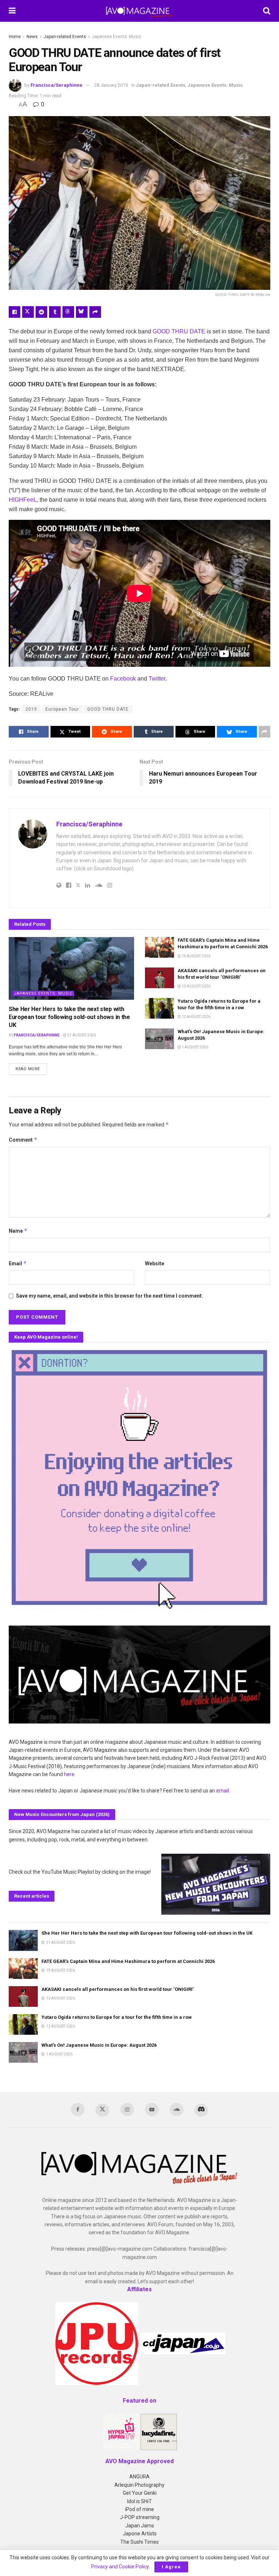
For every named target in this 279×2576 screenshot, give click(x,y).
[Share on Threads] (68, 312)
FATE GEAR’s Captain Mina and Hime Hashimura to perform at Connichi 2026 (128, 1961)
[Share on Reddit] (41, 312)
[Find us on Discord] (201, 2110)
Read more (31, 1069)
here (69, 1774)
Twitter (157, 679)
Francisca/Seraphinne (56, 85)
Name (18, 1231)
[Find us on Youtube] (152, 2109)
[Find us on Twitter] (102, 2110)
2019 (31, 709)
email (223, 1791)
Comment (23, 1140)
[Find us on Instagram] (127, 2109)
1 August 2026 (195, 1047)
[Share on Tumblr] (55, 312)
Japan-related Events (65, 37)
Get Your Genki (140, 2493)
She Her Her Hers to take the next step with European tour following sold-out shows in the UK (69, 1017)
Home (15, 37)
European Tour (62, 709)
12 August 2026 (196, 1017)
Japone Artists (140, 2534)
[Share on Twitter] (28, 312)
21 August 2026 (81, 1035)
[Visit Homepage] (139, 11)
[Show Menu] (12, 11)
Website (155, 1264)
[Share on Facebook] (15, 312)
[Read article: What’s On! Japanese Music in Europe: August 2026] (159, 1039)
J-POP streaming (140, 2517)
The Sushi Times (139, 2542)
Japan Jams (140, 2526)
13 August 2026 (196, 986)
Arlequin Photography (139, 2485)
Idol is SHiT (139, 2501)
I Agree (171, 2567)
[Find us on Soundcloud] (177, 2109)
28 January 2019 (111, 85)
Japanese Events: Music (117, 37)
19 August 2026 (196, 956)
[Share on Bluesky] (82, 312)
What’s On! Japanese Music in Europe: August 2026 (99, 2045)
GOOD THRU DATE (179, 331)
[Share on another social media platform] (95, 312)
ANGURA (139, 2477)
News (32, 37)
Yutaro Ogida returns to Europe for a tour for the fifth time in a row (117, 2017)
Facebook (123, 679)
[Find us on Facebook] (78, 2109)
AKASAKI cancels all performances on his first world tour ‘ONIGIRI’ (118, 1989)
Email (18, 1263)
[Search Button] (267, 11)
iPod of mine (139, 2509)
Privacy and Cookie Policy (120, 2567)
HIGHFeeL (23, 500)
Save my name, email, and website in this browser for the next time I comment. (110, 1296)
